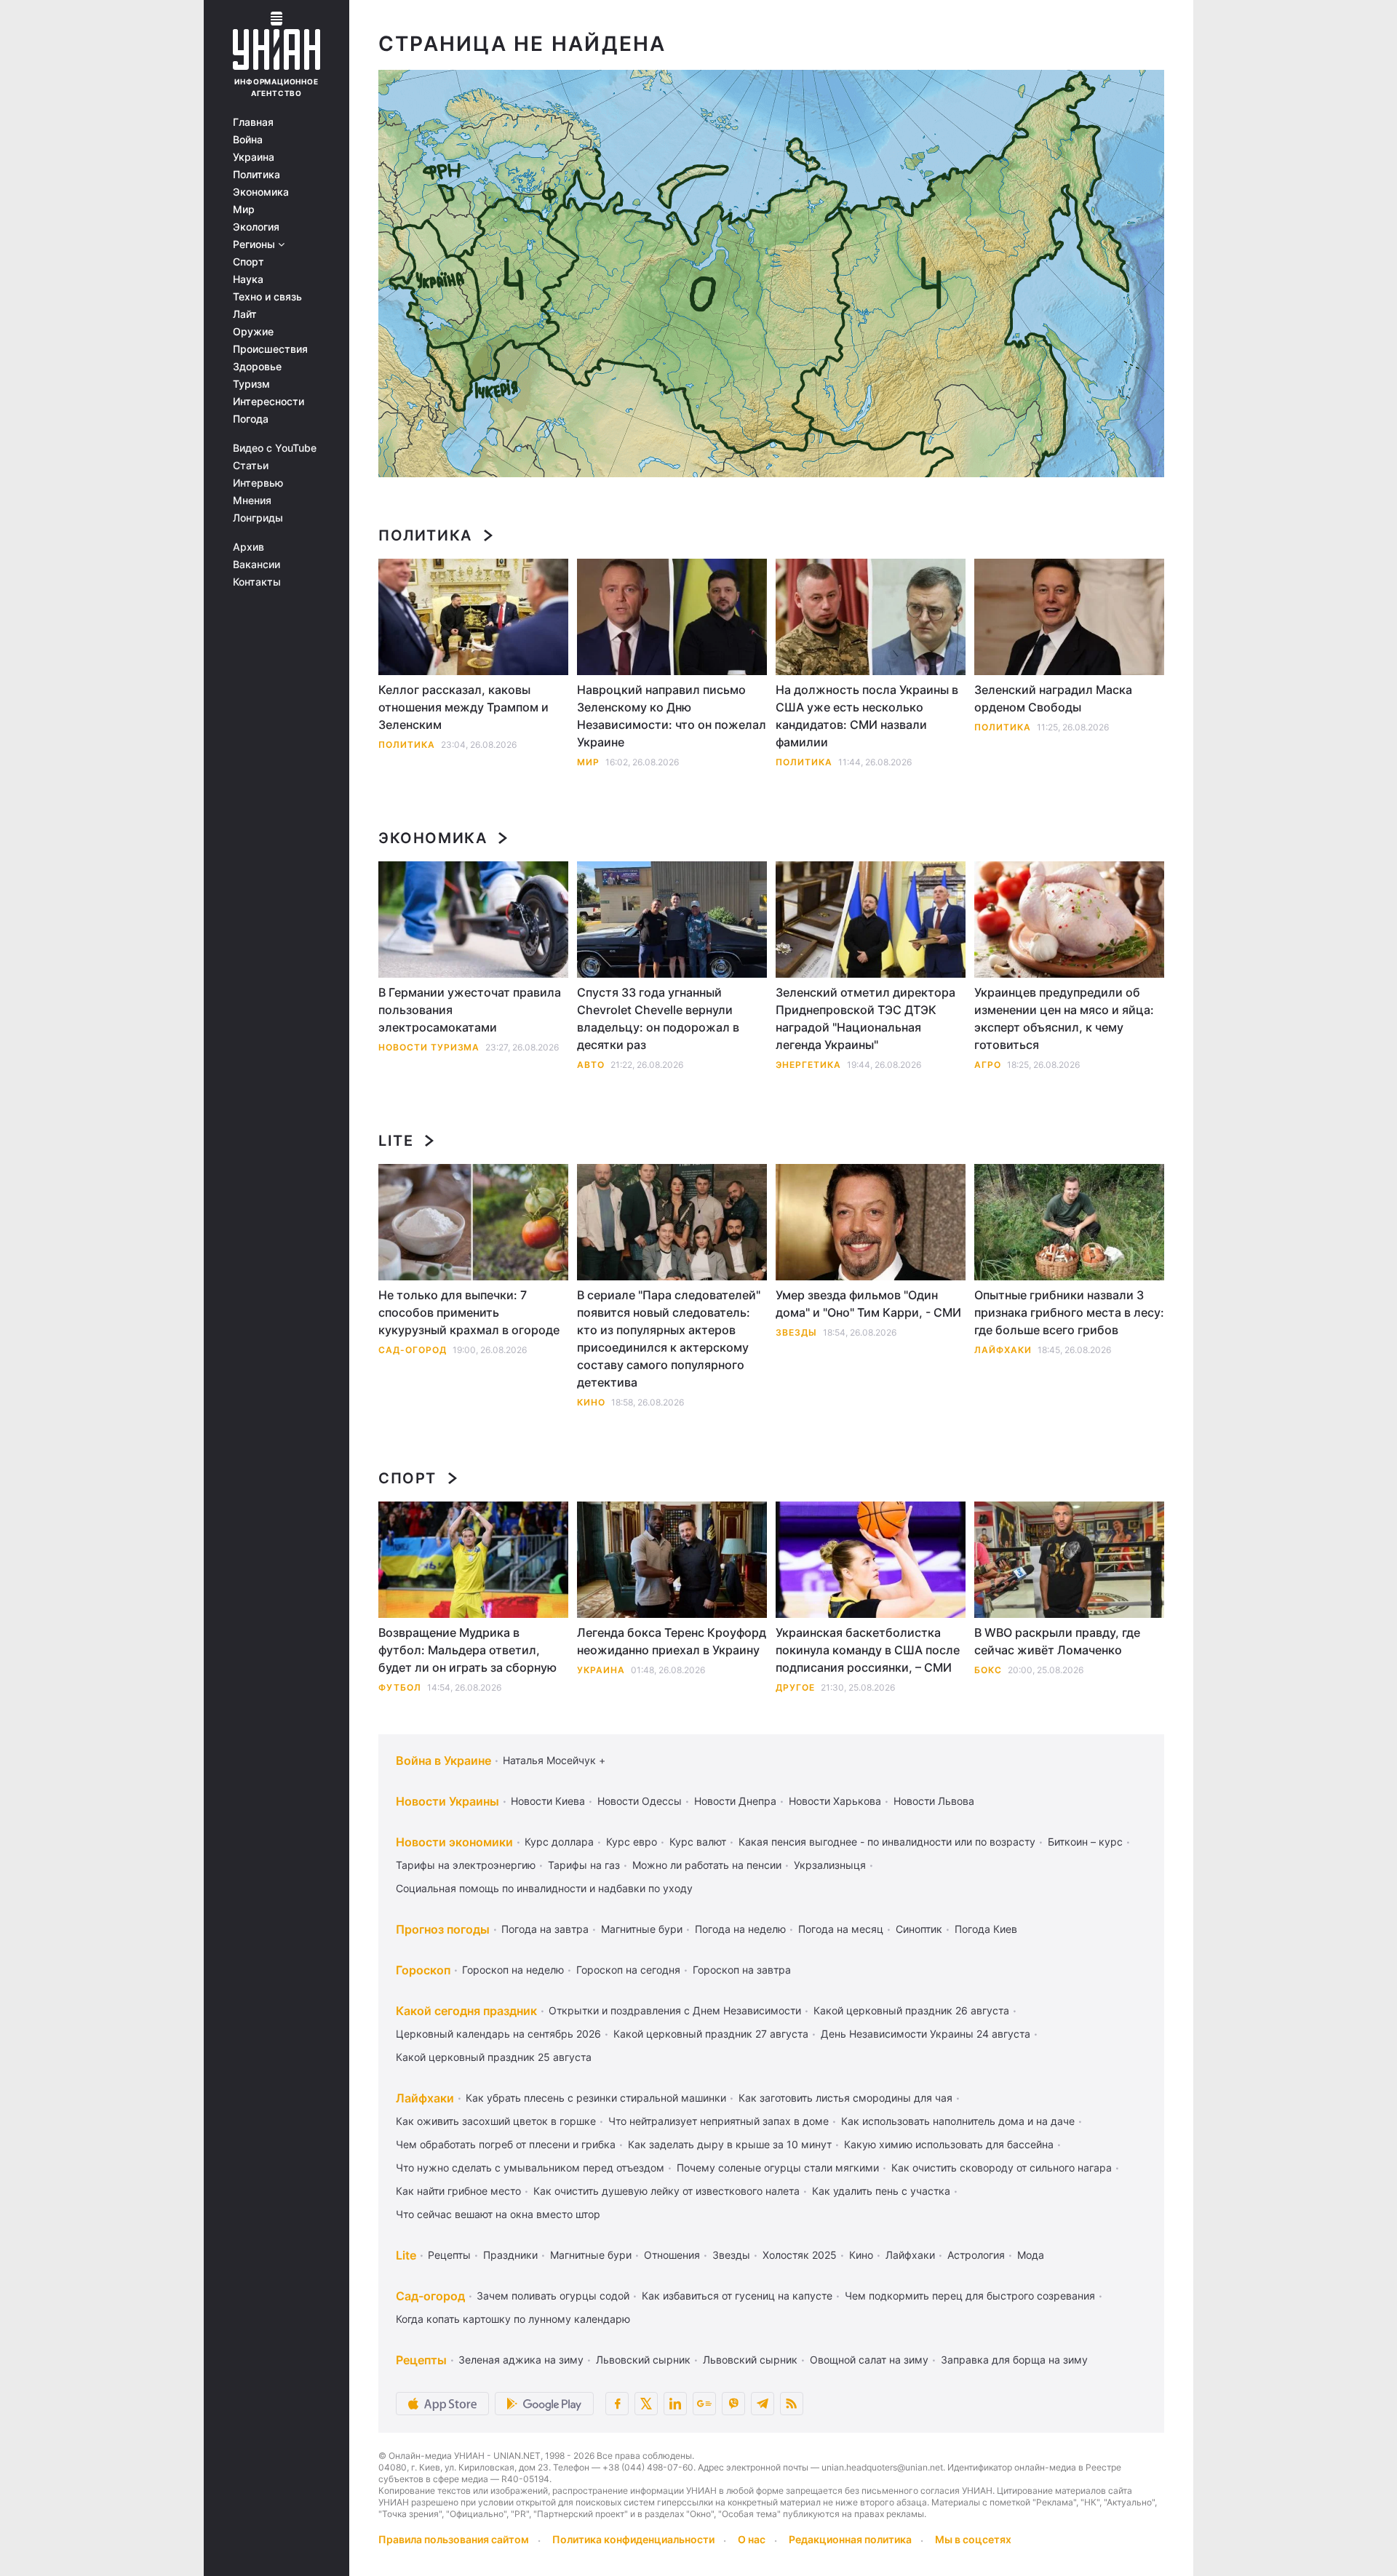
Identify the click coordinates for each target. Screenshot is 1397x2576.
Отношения (672, 2255)
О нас (752, 2539)
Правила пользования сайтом (454, 2539)
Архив (248, 547)
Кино (591, 1402)
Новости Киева (548, 1801)
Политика (256, 175)
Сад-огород (413, 1350)
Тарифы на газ (584, 1865)
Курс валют (698, 1842)
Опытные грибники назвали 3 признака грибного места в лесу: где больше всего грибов (1069, 1312)
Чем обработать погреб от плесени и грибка (506, 2144)
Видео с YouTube (275, 448)
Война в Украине (443, 1760)
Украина (254, 157)
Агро (988, 1065)
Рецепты (449, 2255)
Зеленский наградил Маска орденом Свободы (1053, 698)
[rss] (792, 2404)
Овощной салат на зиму (869, 2360)
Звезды (796, 1332)
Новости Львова (934, 1801)
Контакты (257, 582)
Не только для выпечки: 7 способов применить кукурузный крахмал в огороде (469, 1312)
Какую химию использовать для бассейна (949, 2144)
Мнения (252, 501)
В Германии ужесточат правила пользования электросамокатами (470, 1010)
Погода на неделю (740, 1929)
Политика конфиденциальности (633, 2539)
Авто (591, 1065)
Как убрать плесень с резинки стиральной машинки (596, 2098)
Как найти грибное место (458, 2191)
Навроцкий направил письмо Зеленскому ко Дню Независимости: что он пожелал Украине (672, 716)
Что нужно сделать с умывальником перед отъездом (530, 2168)
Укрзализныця (830, 1865)
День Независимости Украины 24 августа (926, 2034)
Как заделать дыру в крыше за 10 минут (730, 2144)
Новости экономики (454, 1842)
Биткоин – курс (1085, 1842)
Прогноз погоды (443, 1929)
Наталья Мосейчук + (554, 1760)
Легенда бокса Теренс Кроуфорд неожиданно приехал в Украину (672, 1641)
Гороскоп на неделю (513, 1970)
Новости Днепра (735, 1801)
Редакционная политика (850, 2539)
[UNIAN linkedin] (675, 2404)
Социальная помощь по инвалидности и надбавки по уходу (544, 1888)
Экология (256, 227)
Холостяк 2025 (800, 2255)
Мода (1031, 2255)
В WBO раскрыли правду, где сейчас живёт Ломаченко (1057, 1641)
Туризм (251, 384)
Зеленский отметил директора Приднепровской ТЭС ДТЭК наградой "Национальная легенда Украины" (865, 1018)
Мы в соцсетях (973, 2539)
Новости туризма (429, 1047)
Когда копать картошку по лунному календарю (513, 2319)
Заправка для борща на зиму (1014, 2360)
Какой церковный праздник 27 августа (711, 2034)
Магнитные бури (642, 1929)
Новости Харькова (835, 1801)
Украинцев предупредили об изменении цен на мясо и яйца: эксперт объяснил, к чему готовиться (1064, 1018)
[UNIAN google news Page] (704, 2404)
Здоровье (257, 367)
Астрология (976, 2255)
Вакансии (256, 565)
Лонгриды (258, 518)
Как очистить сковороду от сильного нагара (1002, 2168)
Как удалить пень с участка (881, 2191)
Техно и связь (267, 297)
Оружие (253, 332)
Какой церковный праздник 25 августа (494, 2057)
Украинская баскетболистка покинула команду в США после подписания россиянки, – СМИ (868, 1650)
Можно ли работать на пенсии (707, 1865)
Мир (244, 210)
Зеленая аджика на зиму (521, 2360)
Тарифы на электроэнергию (466, 1865)
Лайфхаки (1003, 1350)
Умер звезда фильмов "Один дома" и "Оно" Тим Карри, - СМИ (868, 1304)
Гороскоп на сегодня (628, 1970)
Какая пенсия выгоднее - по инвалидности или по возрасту (887, 1842)
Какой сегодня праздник (466, 2011)
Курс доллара (559, 1842)
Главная (253, 122)
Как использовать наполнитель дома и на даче (958, 2121)
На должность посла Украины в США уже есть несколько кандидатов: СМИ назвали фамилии (867, 716)
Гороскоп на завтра (742, 1970)
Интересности (268, 402)
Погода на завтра (545, 1929)
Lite (396, 1141)
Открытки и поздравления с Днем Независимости (675, 2010)
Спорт (248, 262)
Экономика (261, 192)
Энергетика (808, 1065)
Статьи (251, 466)
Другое (795, 1687)
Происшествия (270, 349)
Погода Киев (986, 1929)
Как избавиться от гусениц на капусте (737, 2296)
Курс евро (632, 1842)
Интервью (258, 483)
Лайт (245, 314)
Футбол (400, 1687)
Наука (248, 279)
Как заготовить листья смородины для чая (845, 2098)
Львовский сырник (643, 2360)
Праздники (510, 2255)
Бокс (988, 1670)
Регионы (255, 244)
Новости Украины (447, 1801)
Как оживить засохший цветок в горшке (496, 2121)
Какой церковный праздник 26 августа (911, 2010)
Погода (251, 419)
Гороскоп (423, 1970)
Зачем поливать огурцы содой (553, 2296)
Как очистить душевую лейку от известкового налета (666, 2191)
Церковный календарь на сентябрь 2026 (498, 2034)
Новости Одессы (640, 1801)
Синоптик (919, 1929)
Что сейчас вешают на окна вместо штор (498, 2214)
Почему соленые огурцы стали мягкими (778, 2168)
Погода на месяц (841, 1929)
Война (248, 140)
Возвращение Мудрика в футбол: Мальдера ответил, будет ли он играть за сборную (467, 1650)
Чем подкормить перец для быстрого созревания (970, 2296)
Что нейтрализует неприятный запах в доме (719, 2121)
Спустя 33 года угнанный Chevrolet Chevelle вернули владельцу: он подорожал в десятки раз (658, 1018)
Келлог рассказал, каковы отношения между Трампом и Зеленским (463, 707)
